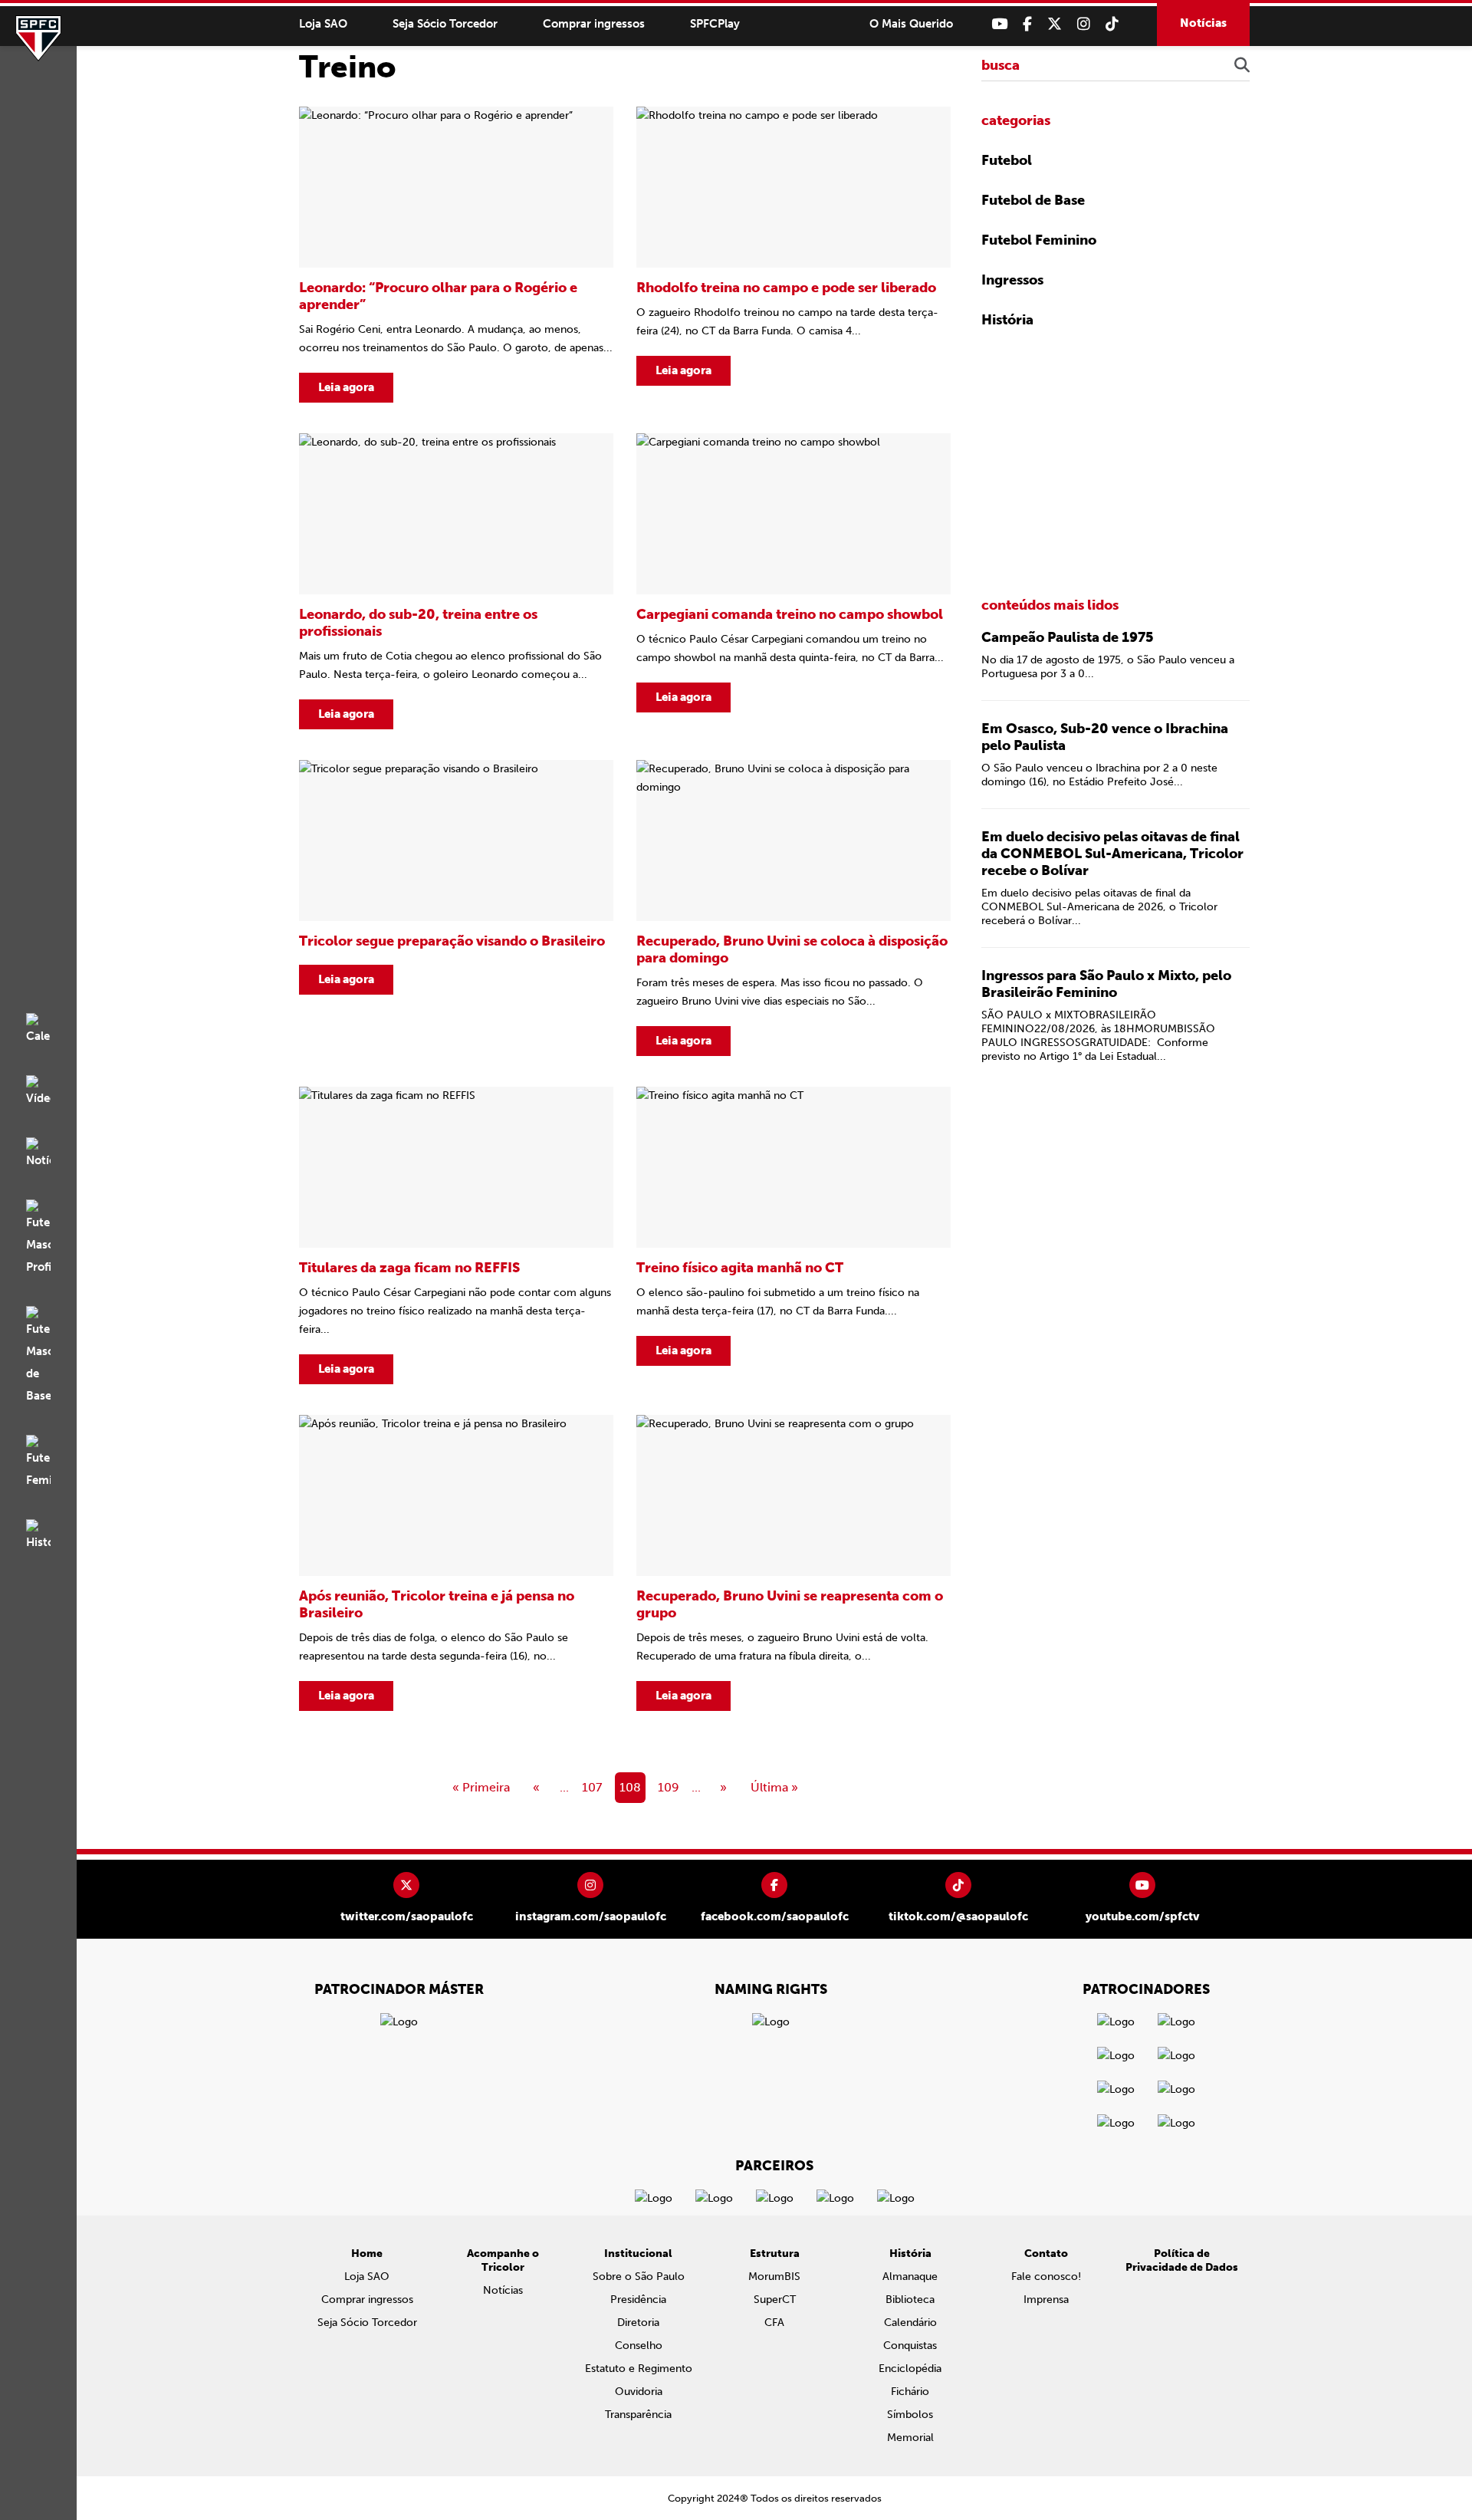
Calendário (910, 2323)
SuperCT (775, 2300)
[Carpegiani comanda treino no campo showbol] (793, 581)
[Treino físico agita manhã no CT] (793, 1235)
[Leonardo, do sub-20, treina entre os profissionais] (456, 581)
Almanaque (910, 2277)
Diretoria (638, 2323)
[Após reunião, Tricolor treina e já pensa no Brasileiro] (456, 1563)
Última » (774, 1787)
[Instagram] (1084, 24)
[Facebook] (1027, 24)
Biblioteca (910, 2300)
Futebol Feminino (1039, 240)
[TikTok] (1112, 24)
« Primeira (481, 1787)
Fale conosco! (1046, 2277)
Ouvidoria (639, 2392)
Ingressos (1012, 280)
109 (669, 1787)
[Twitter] (1055, 24)
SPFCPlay (715, 24)
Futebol (1007, 160)
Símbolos (910, 2415)
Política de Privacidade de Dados (1182, 2260)
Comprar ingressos (594, 24)
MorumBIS (774, 2277)
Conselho (639, 2346)
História (1007, 320)
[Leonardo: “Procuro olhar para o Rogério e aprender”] (456, 255)
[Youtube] (999, 24)
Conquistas (910, 2346)
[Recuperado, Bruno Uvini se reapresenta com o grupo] (793, 1563)
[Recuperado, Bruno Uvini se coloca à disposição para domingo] (793, 908)
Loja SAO (323, 24)
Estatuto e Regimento (639, 2369)
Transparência (638, 2415)
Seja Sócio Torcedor (445, 24)
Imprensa (1046, 2300)
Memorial (910, 2438)
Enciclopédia (910, 2369)
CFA (774, 2323)
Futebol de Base (1033, 200)
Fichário (910, 2392)
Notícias (1203, 23)
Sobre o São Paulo (639, 2277)
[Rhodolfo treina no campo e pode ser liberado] (793, 255)
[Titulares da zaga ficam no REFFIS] (456, 1235)
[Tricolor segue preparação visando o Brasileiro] (456, 908)
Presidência (638, 2300)
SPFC (38, 38)
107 (592, 1787)
